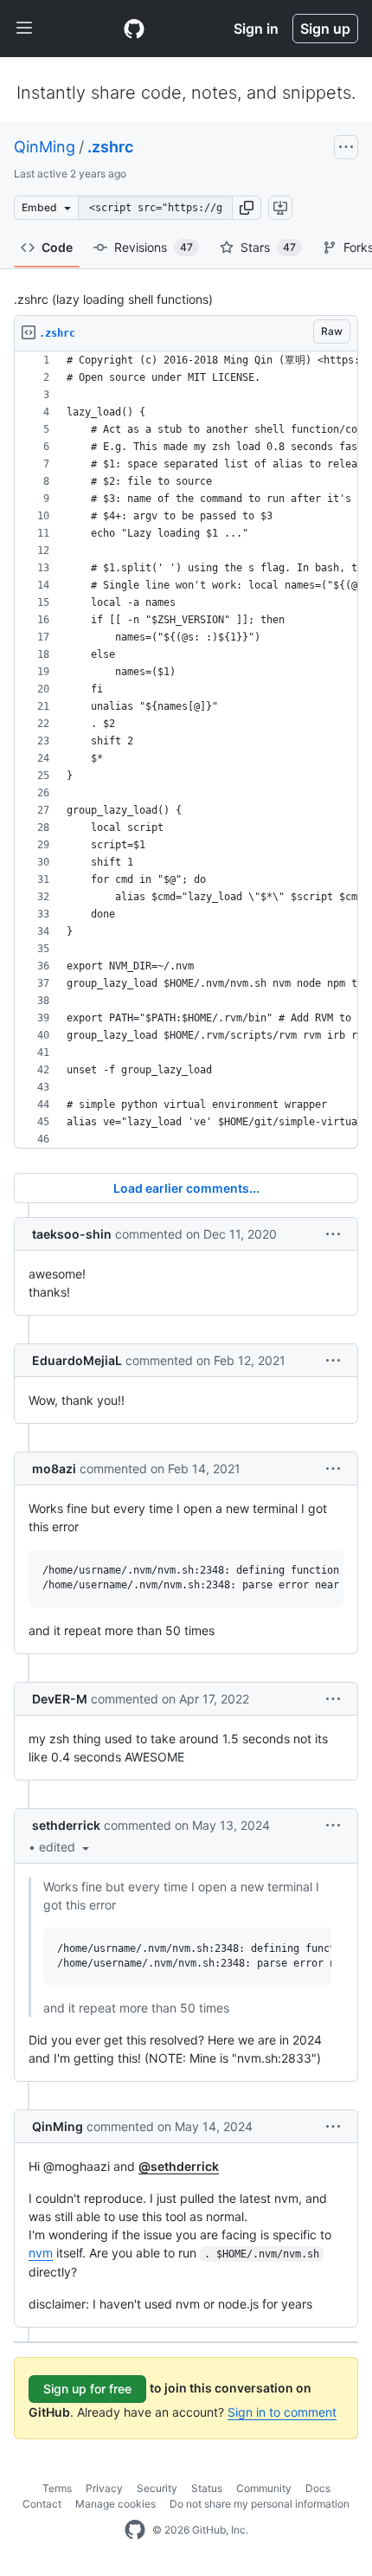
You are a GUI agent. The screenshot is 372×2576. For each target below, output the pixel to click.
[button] (247, 208)
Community (264, 2488)
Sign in (256, 29)
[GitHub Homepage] (135, 2530)
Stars (268, 247)
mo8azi (54, 1468)
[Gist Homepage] (134, 29)
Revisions (154, 247)
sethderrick (66, 1825)
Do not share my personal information (260, 2504)
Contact (42, 2504)
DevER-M (60, 1699)
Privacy (104, 2488)
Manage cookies (115, 2504)
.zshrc (110, 147)
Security (157, 2488)
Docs (318, 2488)
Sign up (325, 29)
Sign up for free (87, 2389)
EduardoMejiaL (77, 1360)
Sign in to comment (282, 2412)
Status (207, 2488)
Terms (57, 2488)
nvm (41, 2253)
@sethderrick (179, 2166)
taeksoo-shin (72, 1234)
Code (57, 247)
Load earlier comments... (186, 1188)
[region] (186, 750)
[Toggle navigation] (24, 29)
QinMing (45, 147)
